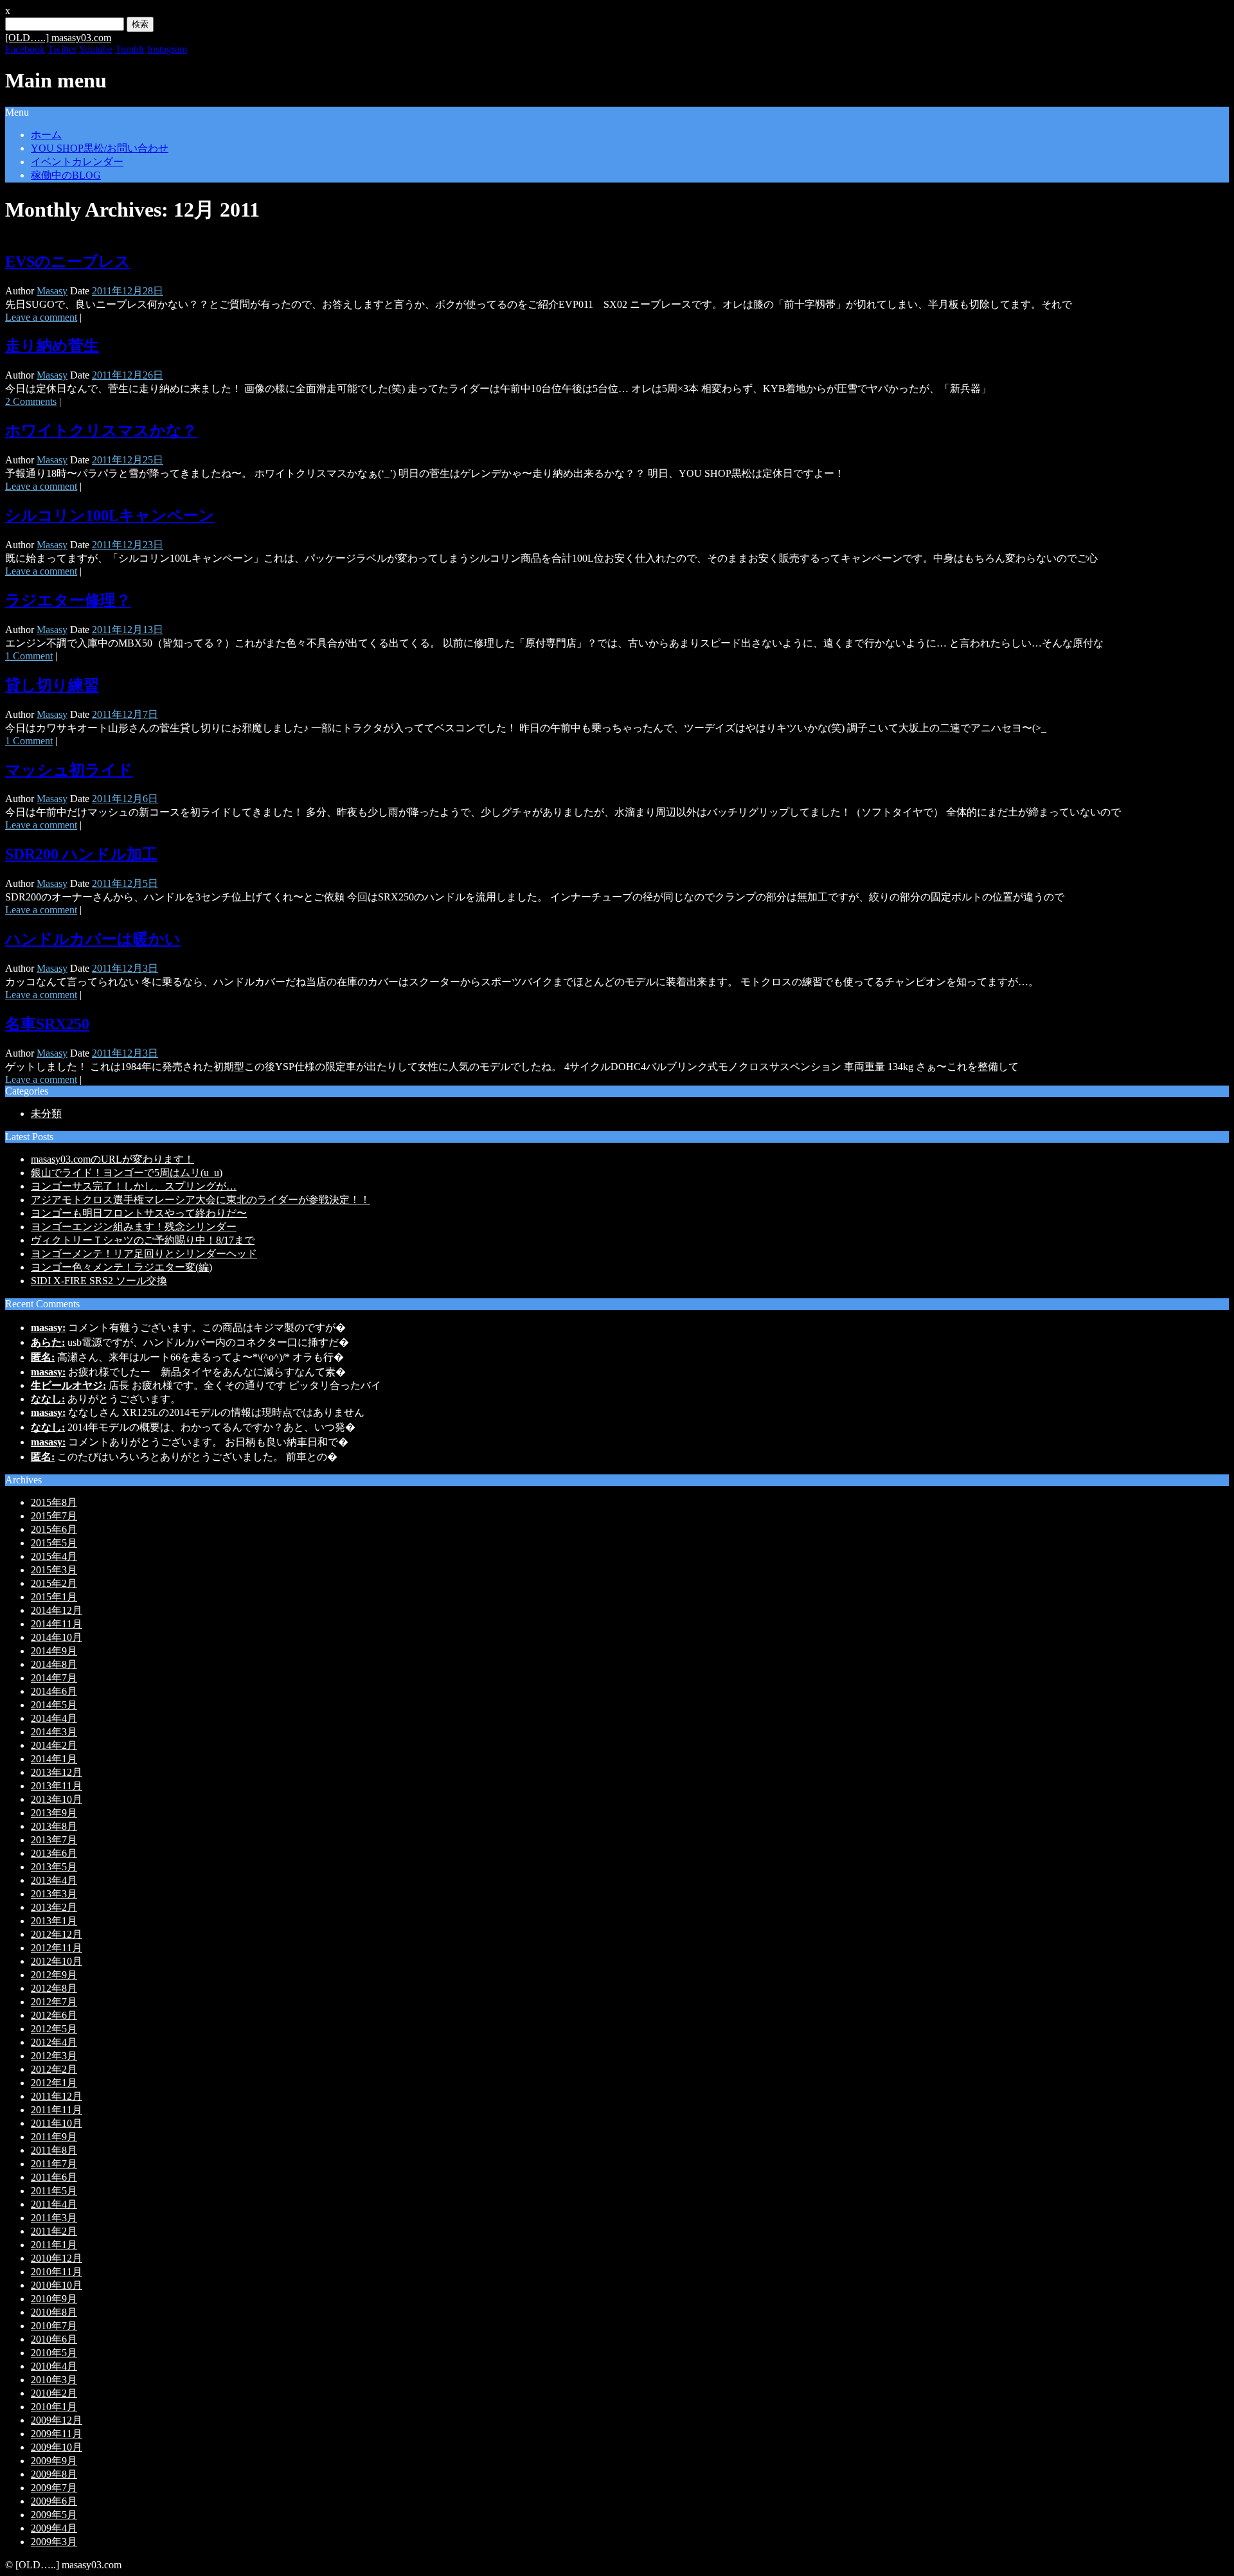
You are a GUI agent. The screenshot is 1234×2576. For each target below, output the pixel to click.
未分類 (46, 1114)
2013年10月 (57, 1799)
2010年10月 (57, 2285)
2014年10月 (57, 1637)
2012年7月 (54, 2002)
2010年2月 (54, 2393)
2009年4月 (54, 2528)
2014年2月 (54, 1745)
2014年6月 (54, 1691)
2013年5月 (54, 1867)
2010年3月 (54, 2380)
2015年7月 (54, 1516)
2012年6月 (54, 2015)
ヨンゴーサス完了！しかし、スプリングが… (134, 1186)
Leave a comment (41, 317)
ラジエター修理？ (68, 600)
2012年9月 (54, 1975)
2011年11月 (57, 2110)
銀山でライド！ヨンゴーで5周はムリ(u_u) (127, 1173)
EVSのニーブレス (68, 262)
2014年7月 (54, 1678)
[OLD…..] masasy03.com (58, 38)
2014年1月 (54, 1759)
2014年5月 (54, 1705)
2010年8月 (54, 2312)
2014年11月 (57, 1624)
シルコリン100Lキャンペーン (110, 515)
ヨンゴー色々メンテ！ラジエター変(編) (121, 1267)
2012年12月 (57, 1934)
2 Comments (31, 401)
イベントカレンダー (77, 162)
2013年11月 (57, 1786)
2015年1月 (54, 1597)
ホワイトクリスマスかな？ (101, 431)
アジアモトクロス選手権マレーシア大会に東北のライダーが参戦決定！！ (201, 1200)
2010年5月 (54, 2353)
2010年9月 (54, 2299)
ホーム (46, 135)
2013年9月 (54, 1813)
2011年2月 (54, 2231)
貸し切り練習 (52, 685)
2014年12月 (57, 1610)
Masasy (52, 291)
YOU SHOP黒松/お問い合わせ (100, 148)
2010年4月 (54, 2366)
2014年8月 (54, 1664)
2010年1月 (54, 2407)
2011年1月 (54, 2245)
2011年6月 (54, 2177)
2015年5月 (54, 1543)
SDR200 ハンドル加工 (81, 854)
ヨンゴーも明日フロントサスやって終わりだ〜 (139, 1213)
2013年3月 (54, 1894)
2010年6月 (54, 2339)
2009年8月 (54, 2474)
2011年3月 (54, 2218)
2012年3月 (54, 2056)
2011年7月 (54, 2164)
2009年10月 (57, 2447)
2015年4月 (54, 1556)
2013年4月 (54, 1880)
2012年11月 (57, 1948)
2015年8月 (54, 1502)
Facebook (25, 49)
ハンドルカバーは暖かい (93, 939)
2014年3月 (54, 1732)
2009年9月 (54, 2461)
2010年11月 (57, 2272)
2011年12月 (57, 2096)
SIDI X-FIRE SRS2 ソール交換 (99, 1281)
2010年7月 (54, 2326)
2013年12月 (57, 1772)
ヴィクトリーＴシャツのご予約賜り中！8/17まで (143, 1240)
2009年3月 (54, 2542)
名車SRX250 (47, 1024)
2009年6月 (54, 2501)
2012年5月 (54, 2029)
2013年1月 (54, 1921)
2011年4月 (54, 2204)
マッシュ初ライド (69, 770)
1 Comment (29, 656)
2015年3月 (54, 1570)
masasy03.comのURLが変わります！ (112, 1159)
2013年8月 (54, 1826)
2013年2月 (54, 1907)
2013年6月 (54, 1853)
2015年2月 (54, 1583)
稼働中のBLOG (66, 175)
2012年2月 (54, 2069)
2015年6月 (54, 1529)
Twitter (62, 49)
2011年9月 (54, 2137)
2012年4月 (54, 2042)
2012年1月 (54, 2083)
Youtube (95, 49)
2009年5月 (54, 2515)
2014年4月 (54, 1718)
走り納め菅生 (52, 346)
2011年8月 (54, 2150)
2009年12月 (57, 2420)
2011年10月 (57, 2123)
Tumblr (130, 49)
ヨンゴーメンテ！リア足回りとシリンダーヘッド (144, 1254)
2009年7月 (54, 2488)
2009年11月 (57, 2434)
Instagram (167, 49)
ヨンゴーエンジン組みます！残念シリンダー (134, 1227)
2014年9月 (54, 1651)
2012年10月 (57, 1961)
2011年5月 (54, 2191)
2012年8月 (54, 1988)
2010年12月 (57, 2258)
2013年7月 (54, 1840)
